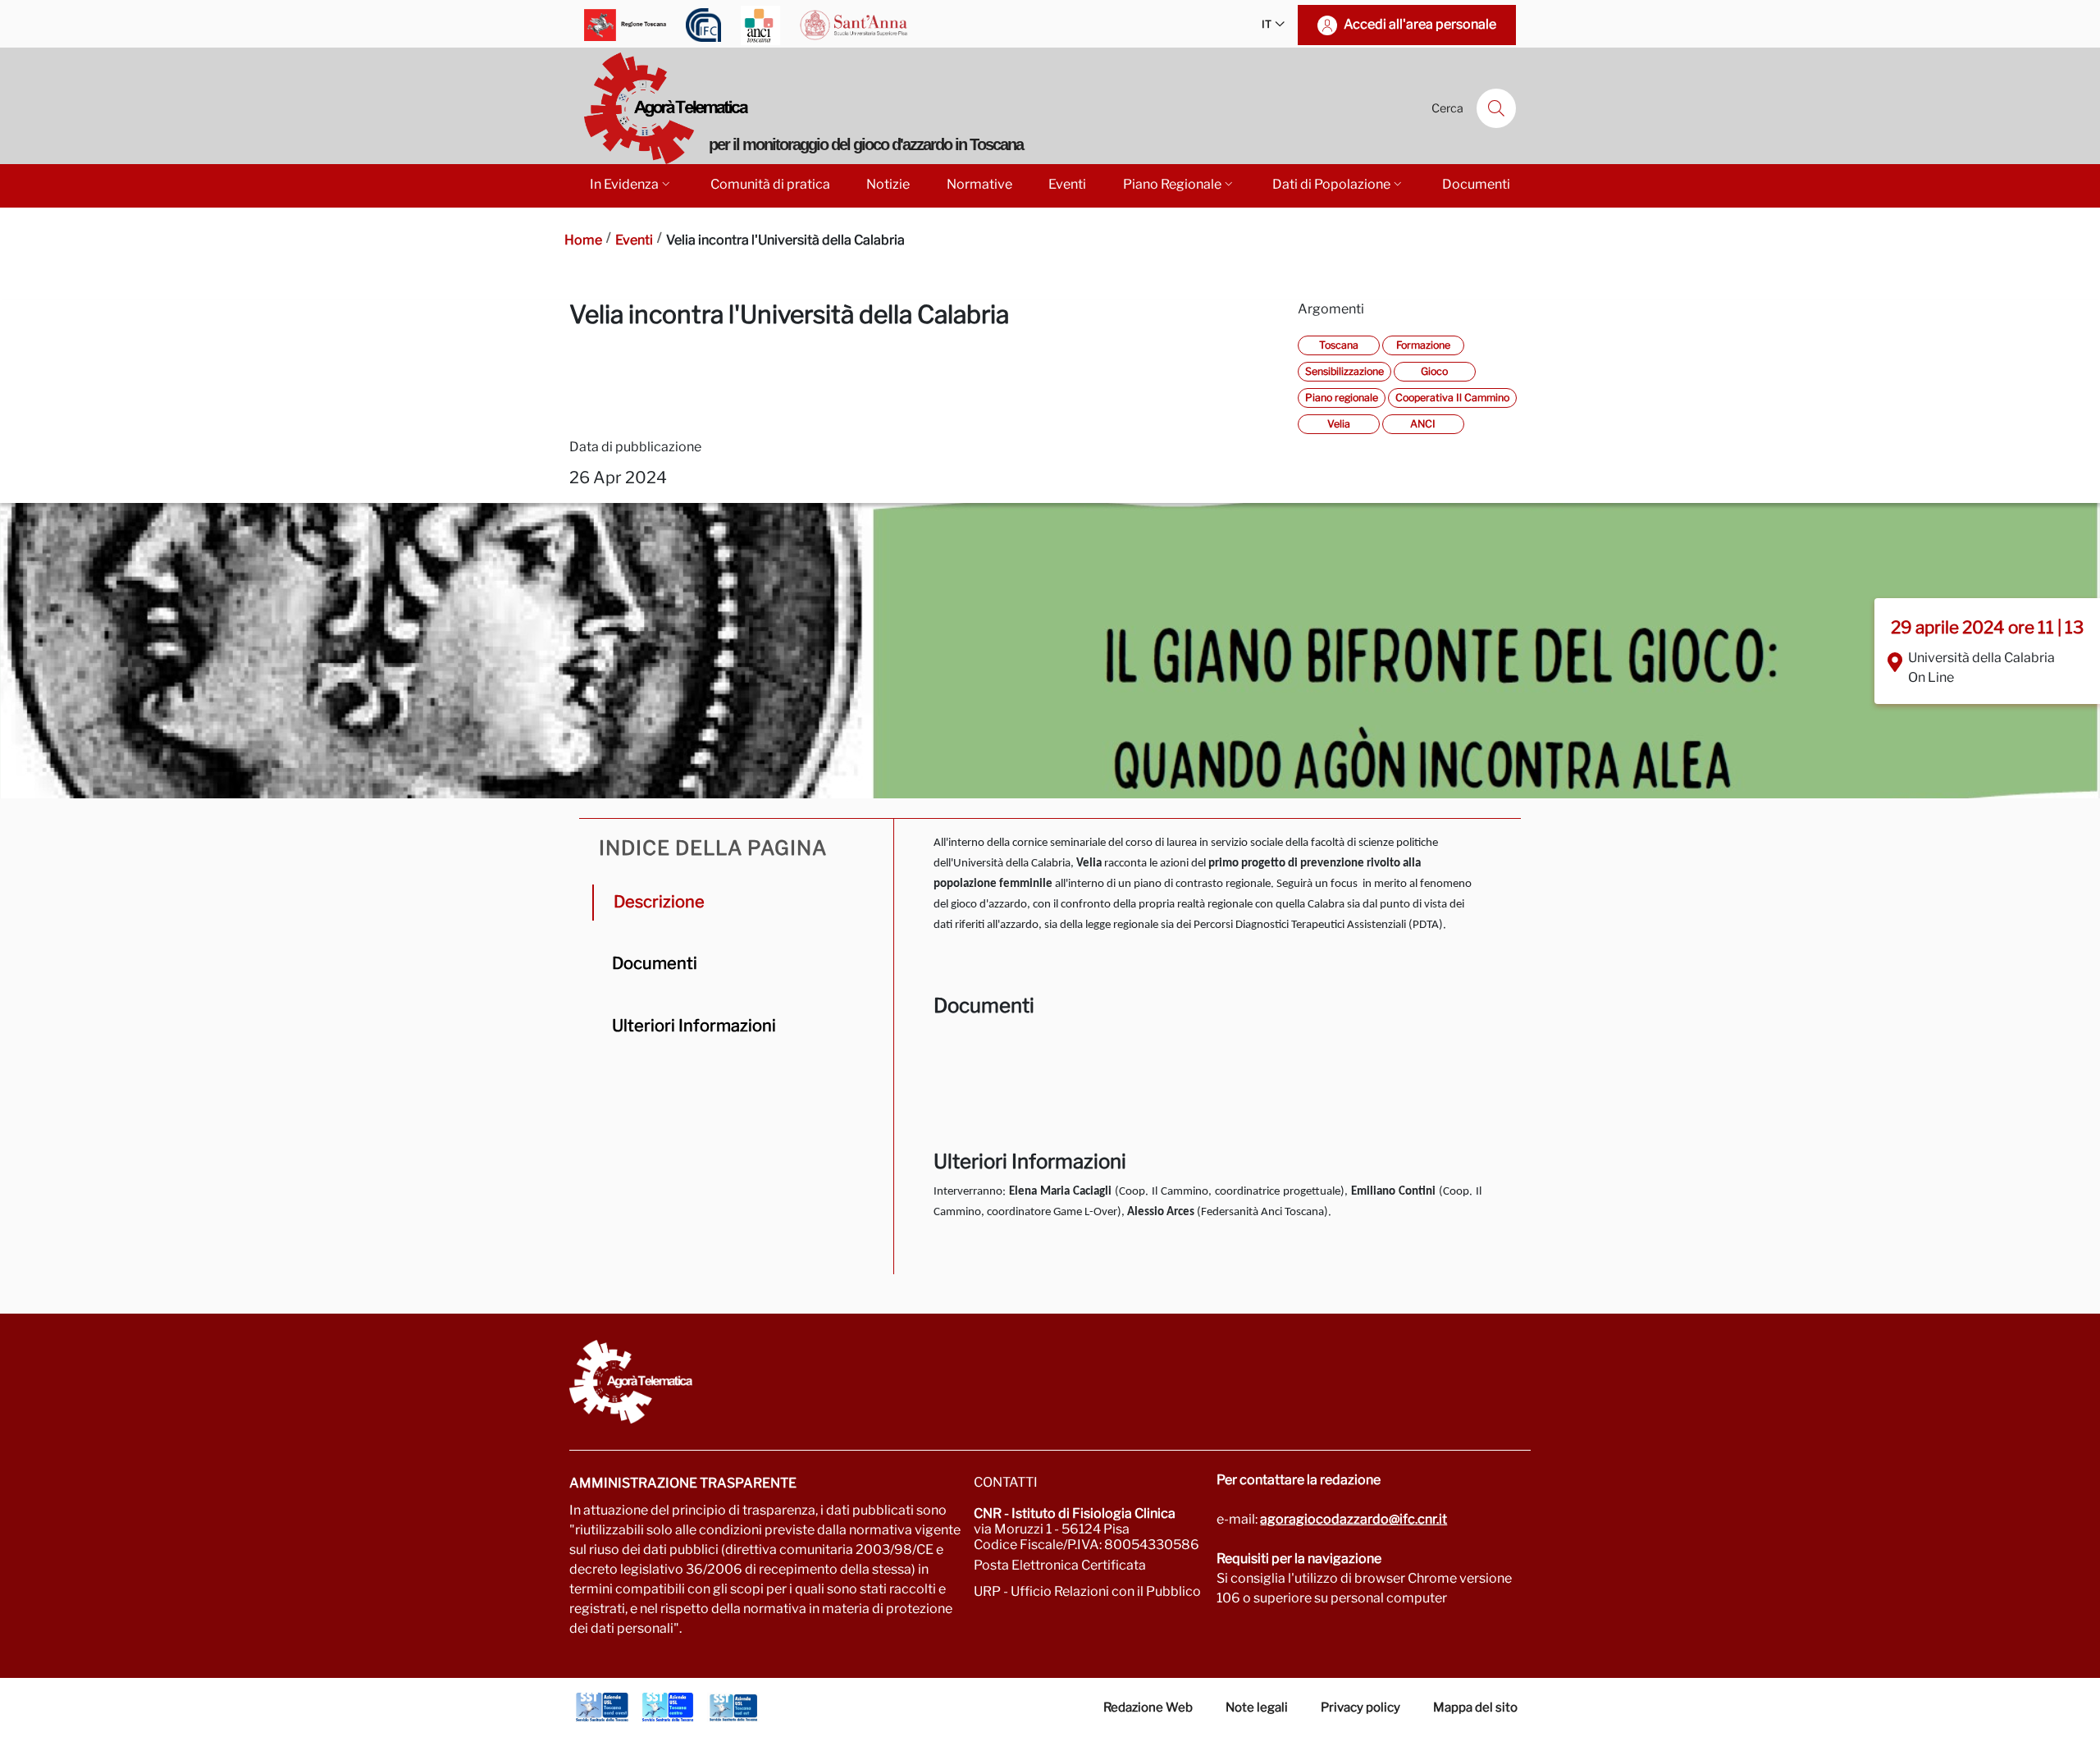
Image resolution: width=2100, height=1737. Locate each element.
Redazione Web (1148, 1707)
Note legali (1257, 1707)
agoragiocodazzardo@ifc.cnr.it (1354, 1519)
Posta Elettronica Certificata (1060, 1565)
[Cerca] (1496, 108)
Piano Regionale (1172, 184)
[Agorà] (1050, 1382)
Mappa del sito (1475, 1707)
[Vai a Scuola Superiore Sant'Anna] (854, 25)
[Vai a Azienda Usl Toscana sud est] (733, 1707)
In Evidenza (624, 184)
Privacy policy (1360, 1707)
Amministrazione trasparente (683, 1483)
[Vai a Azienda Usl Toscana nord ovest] (602, 1707)
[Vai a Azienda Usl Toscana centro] (668, 1707)
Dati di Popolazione (1331, 184)
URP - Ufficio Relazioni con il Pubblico (1087, 1591)
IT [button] (1267, 24)
